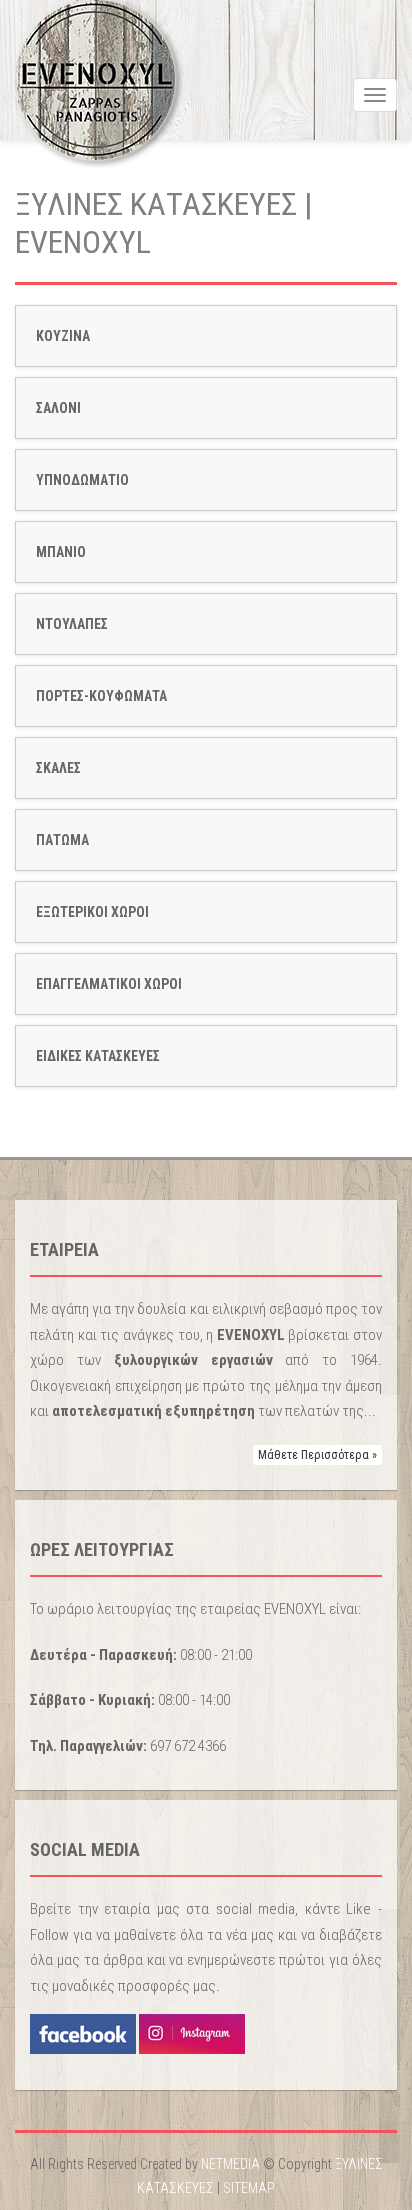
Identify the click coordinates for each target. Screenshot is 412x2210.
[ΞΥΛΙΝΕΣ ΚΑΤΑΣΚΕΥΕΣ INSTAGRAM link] (190, 2033)
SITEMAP (249, 2188)
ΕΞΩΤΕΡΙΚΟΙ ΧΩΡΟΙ (92, 912)
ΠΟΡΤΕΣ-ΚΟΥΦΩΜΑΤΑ (101, 696)
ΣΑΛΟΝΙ (58, 408)
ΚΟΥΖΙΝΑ (63, 336)
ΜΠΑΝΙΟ (61, 552)
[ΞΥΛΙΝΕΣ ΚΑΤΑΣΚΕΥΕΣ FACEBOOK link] (83, 2033)
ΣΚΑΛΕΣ (58, 768)
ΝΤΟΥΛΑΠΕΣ (72, 624)
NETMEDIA (230, 2164)
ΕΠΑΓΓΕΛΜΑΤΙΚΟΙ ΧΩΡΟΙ (109, 984)
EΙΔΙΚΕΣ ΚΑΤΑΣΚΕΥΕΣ (98, 1056)
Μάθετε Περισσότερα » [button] (317, 1455)
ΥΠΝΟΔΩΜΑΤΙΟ (82, 480)
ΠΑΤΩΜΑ (62, 840)
